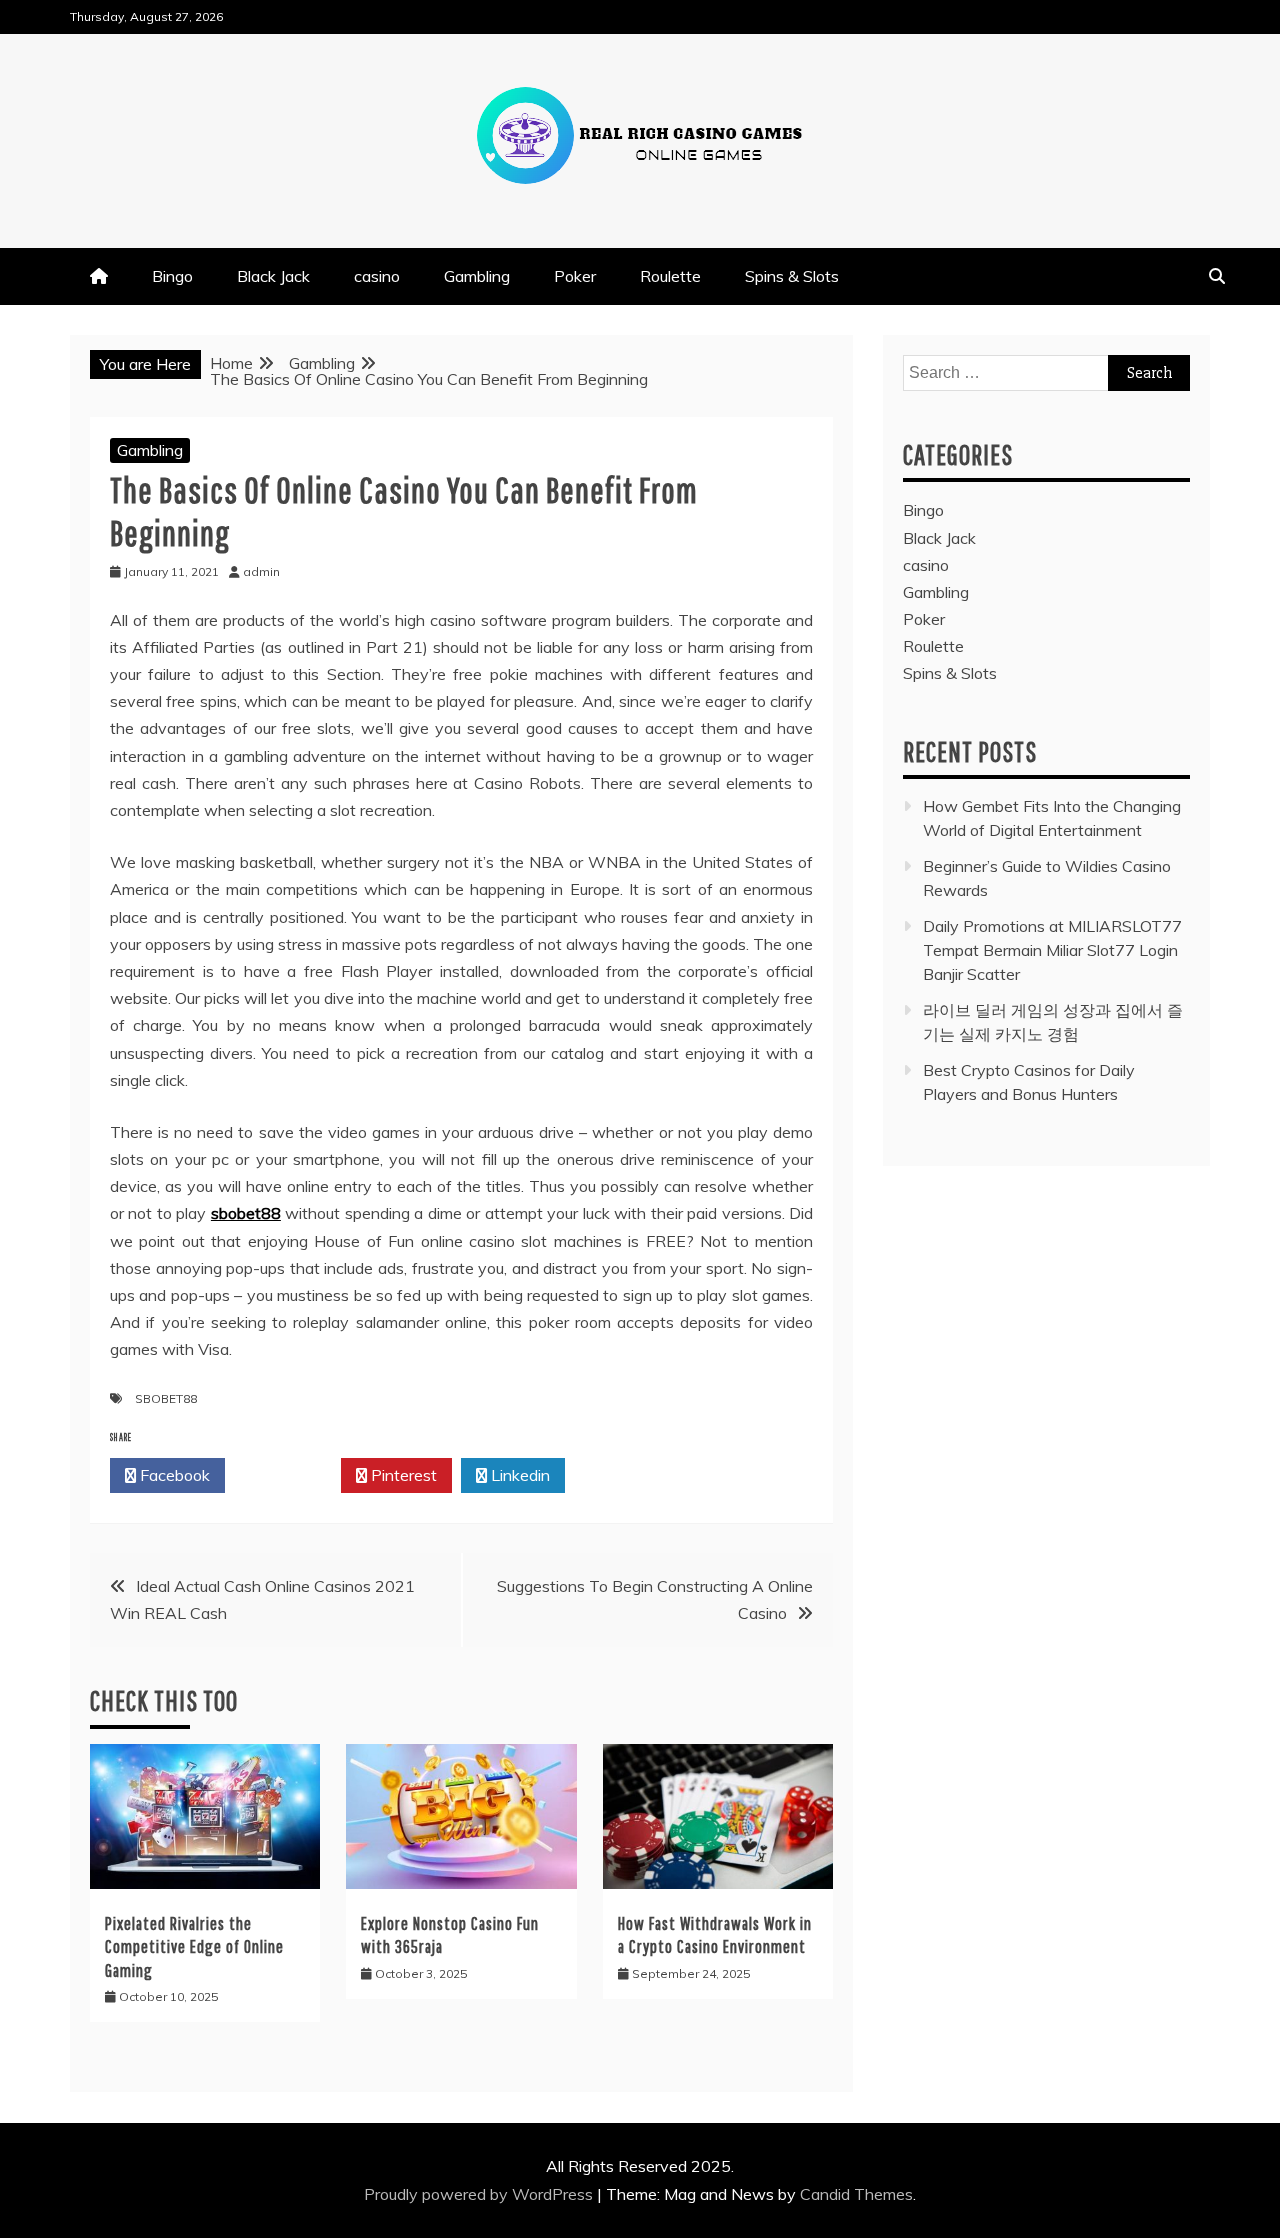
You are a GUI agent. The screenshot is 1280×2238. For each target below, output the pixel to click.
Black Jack (273, 276)
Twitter (288, 1475)
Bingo (172, 276)
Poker (575, 276)
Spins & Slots (792, 276)
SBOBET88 (166, 1398)
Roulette (670, 276)
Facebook (173, 1475)
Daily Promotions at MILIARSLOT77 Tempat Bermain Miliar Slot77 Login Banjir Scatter (1052, 950)
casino (377, 276)
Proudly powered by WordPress (480, 2194)
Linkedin (518, 1475)
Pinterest (402, 1475)
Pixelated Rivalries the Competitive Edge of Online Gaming (194, 1947)
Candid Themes (856, 2194)
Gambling (477, 276)
